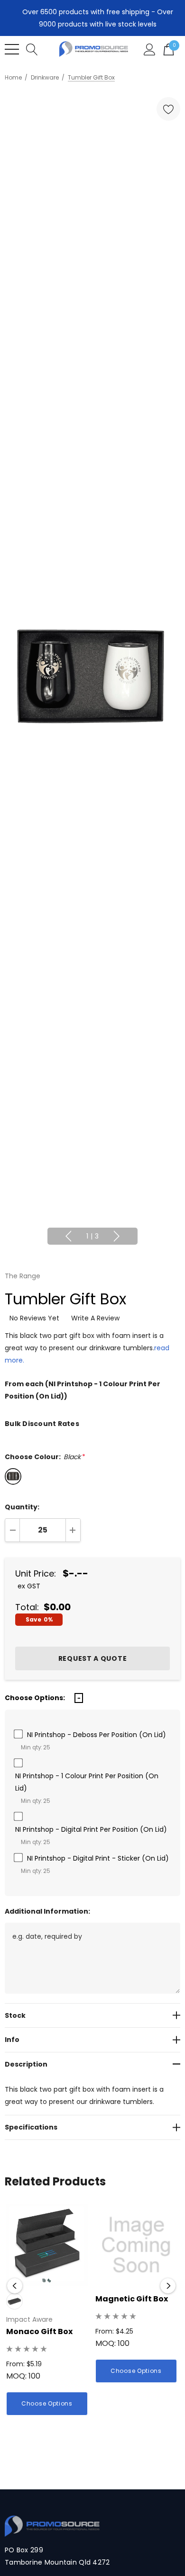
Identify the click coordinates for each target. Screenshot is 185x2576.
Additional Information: (47, 1911)
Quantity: (22, 1507)
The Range (23, 1276)
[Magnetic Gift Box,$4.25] (136, 2245)
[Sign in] (150, 49)
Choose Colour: (45, 1457)
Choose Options (47, 2403)
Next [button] (117, 1236)
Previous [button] (68, 1236)
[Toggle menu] (12, 49)
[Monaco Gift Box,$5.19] (47, 2245)
